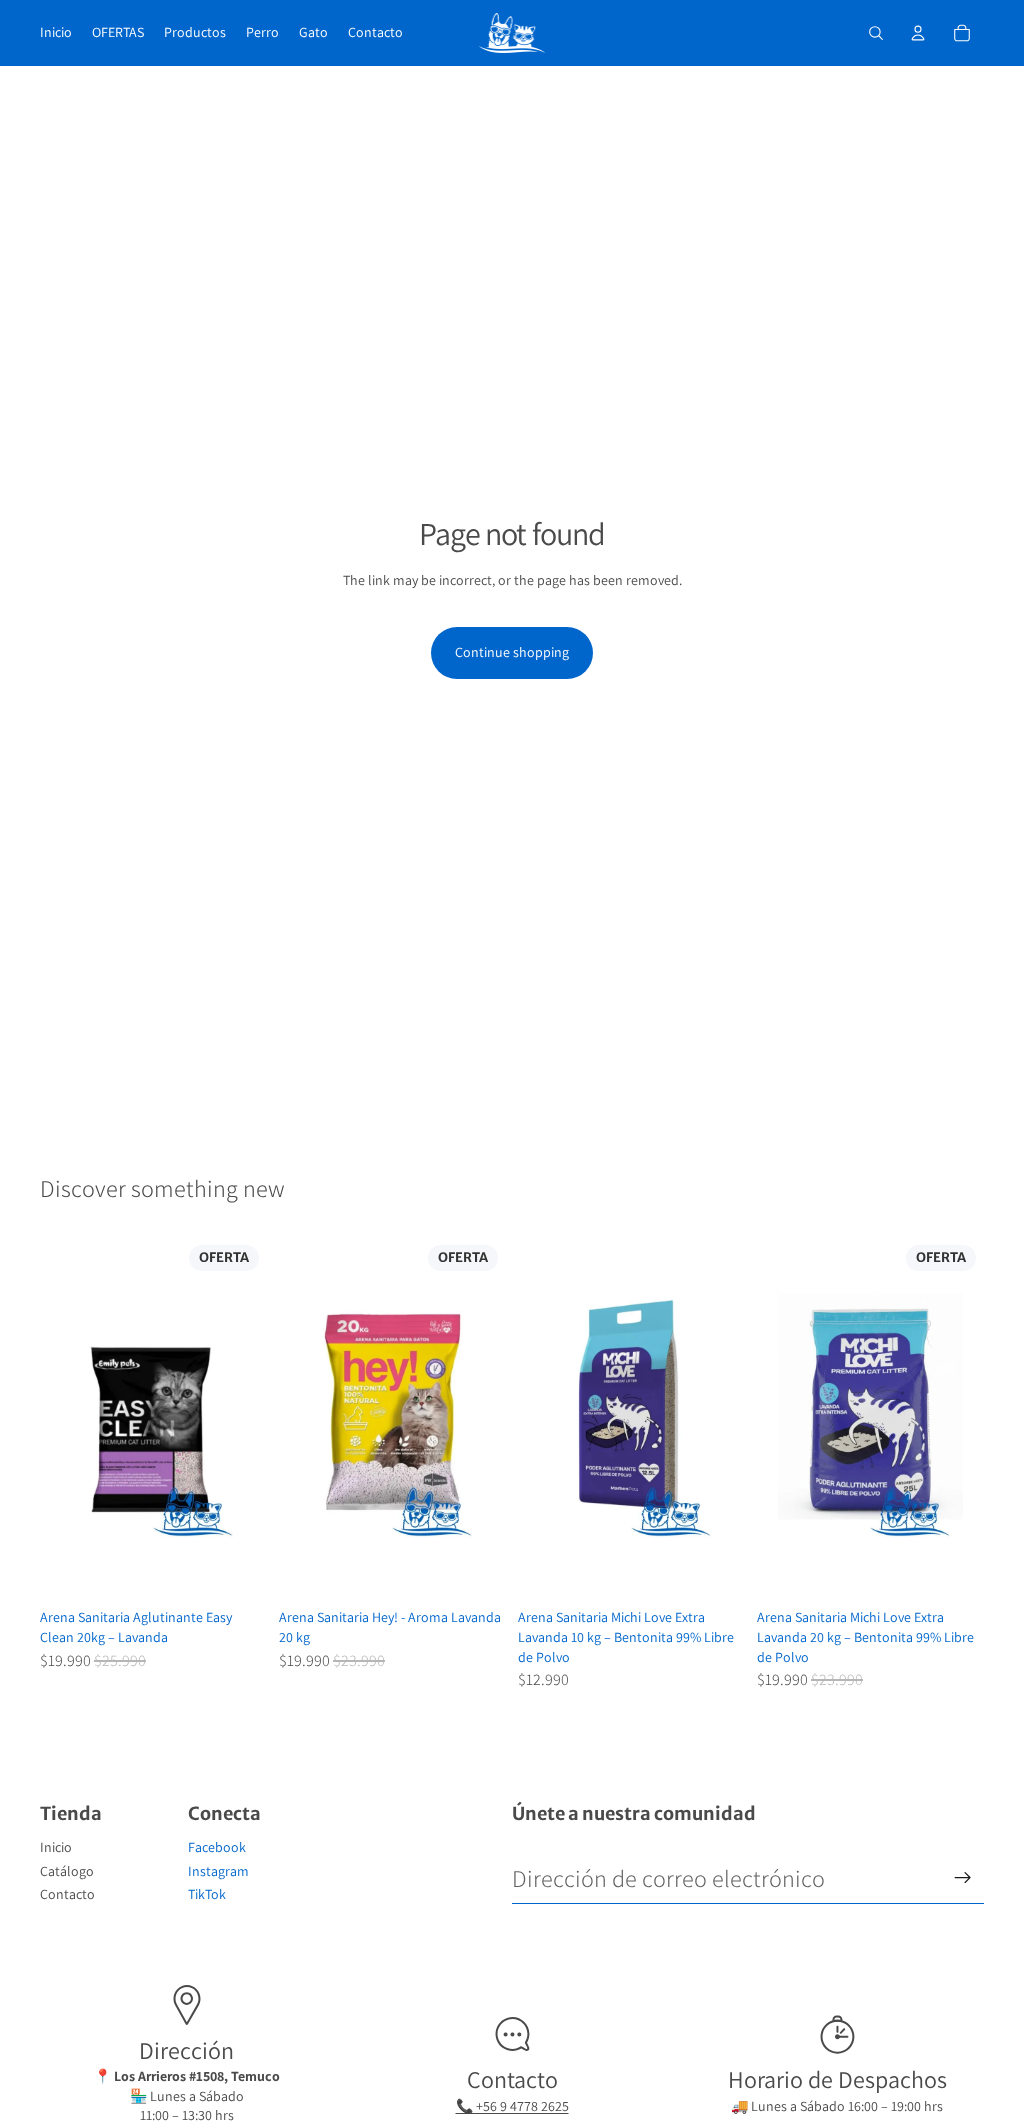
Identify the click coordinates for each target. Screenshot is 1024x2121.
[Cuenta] (918, 33)
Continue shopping (512, 652)
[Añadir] (236, 1570)
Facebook (217, 1847)
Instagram (218, 1871)
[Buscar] (876, 33)
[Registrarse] (963, 1878)
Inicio (56, 1847)
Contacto (67, 1894)
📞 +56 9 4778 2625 (512, 2106)
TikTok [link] (207, 1894)
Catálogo (67, 1871)
